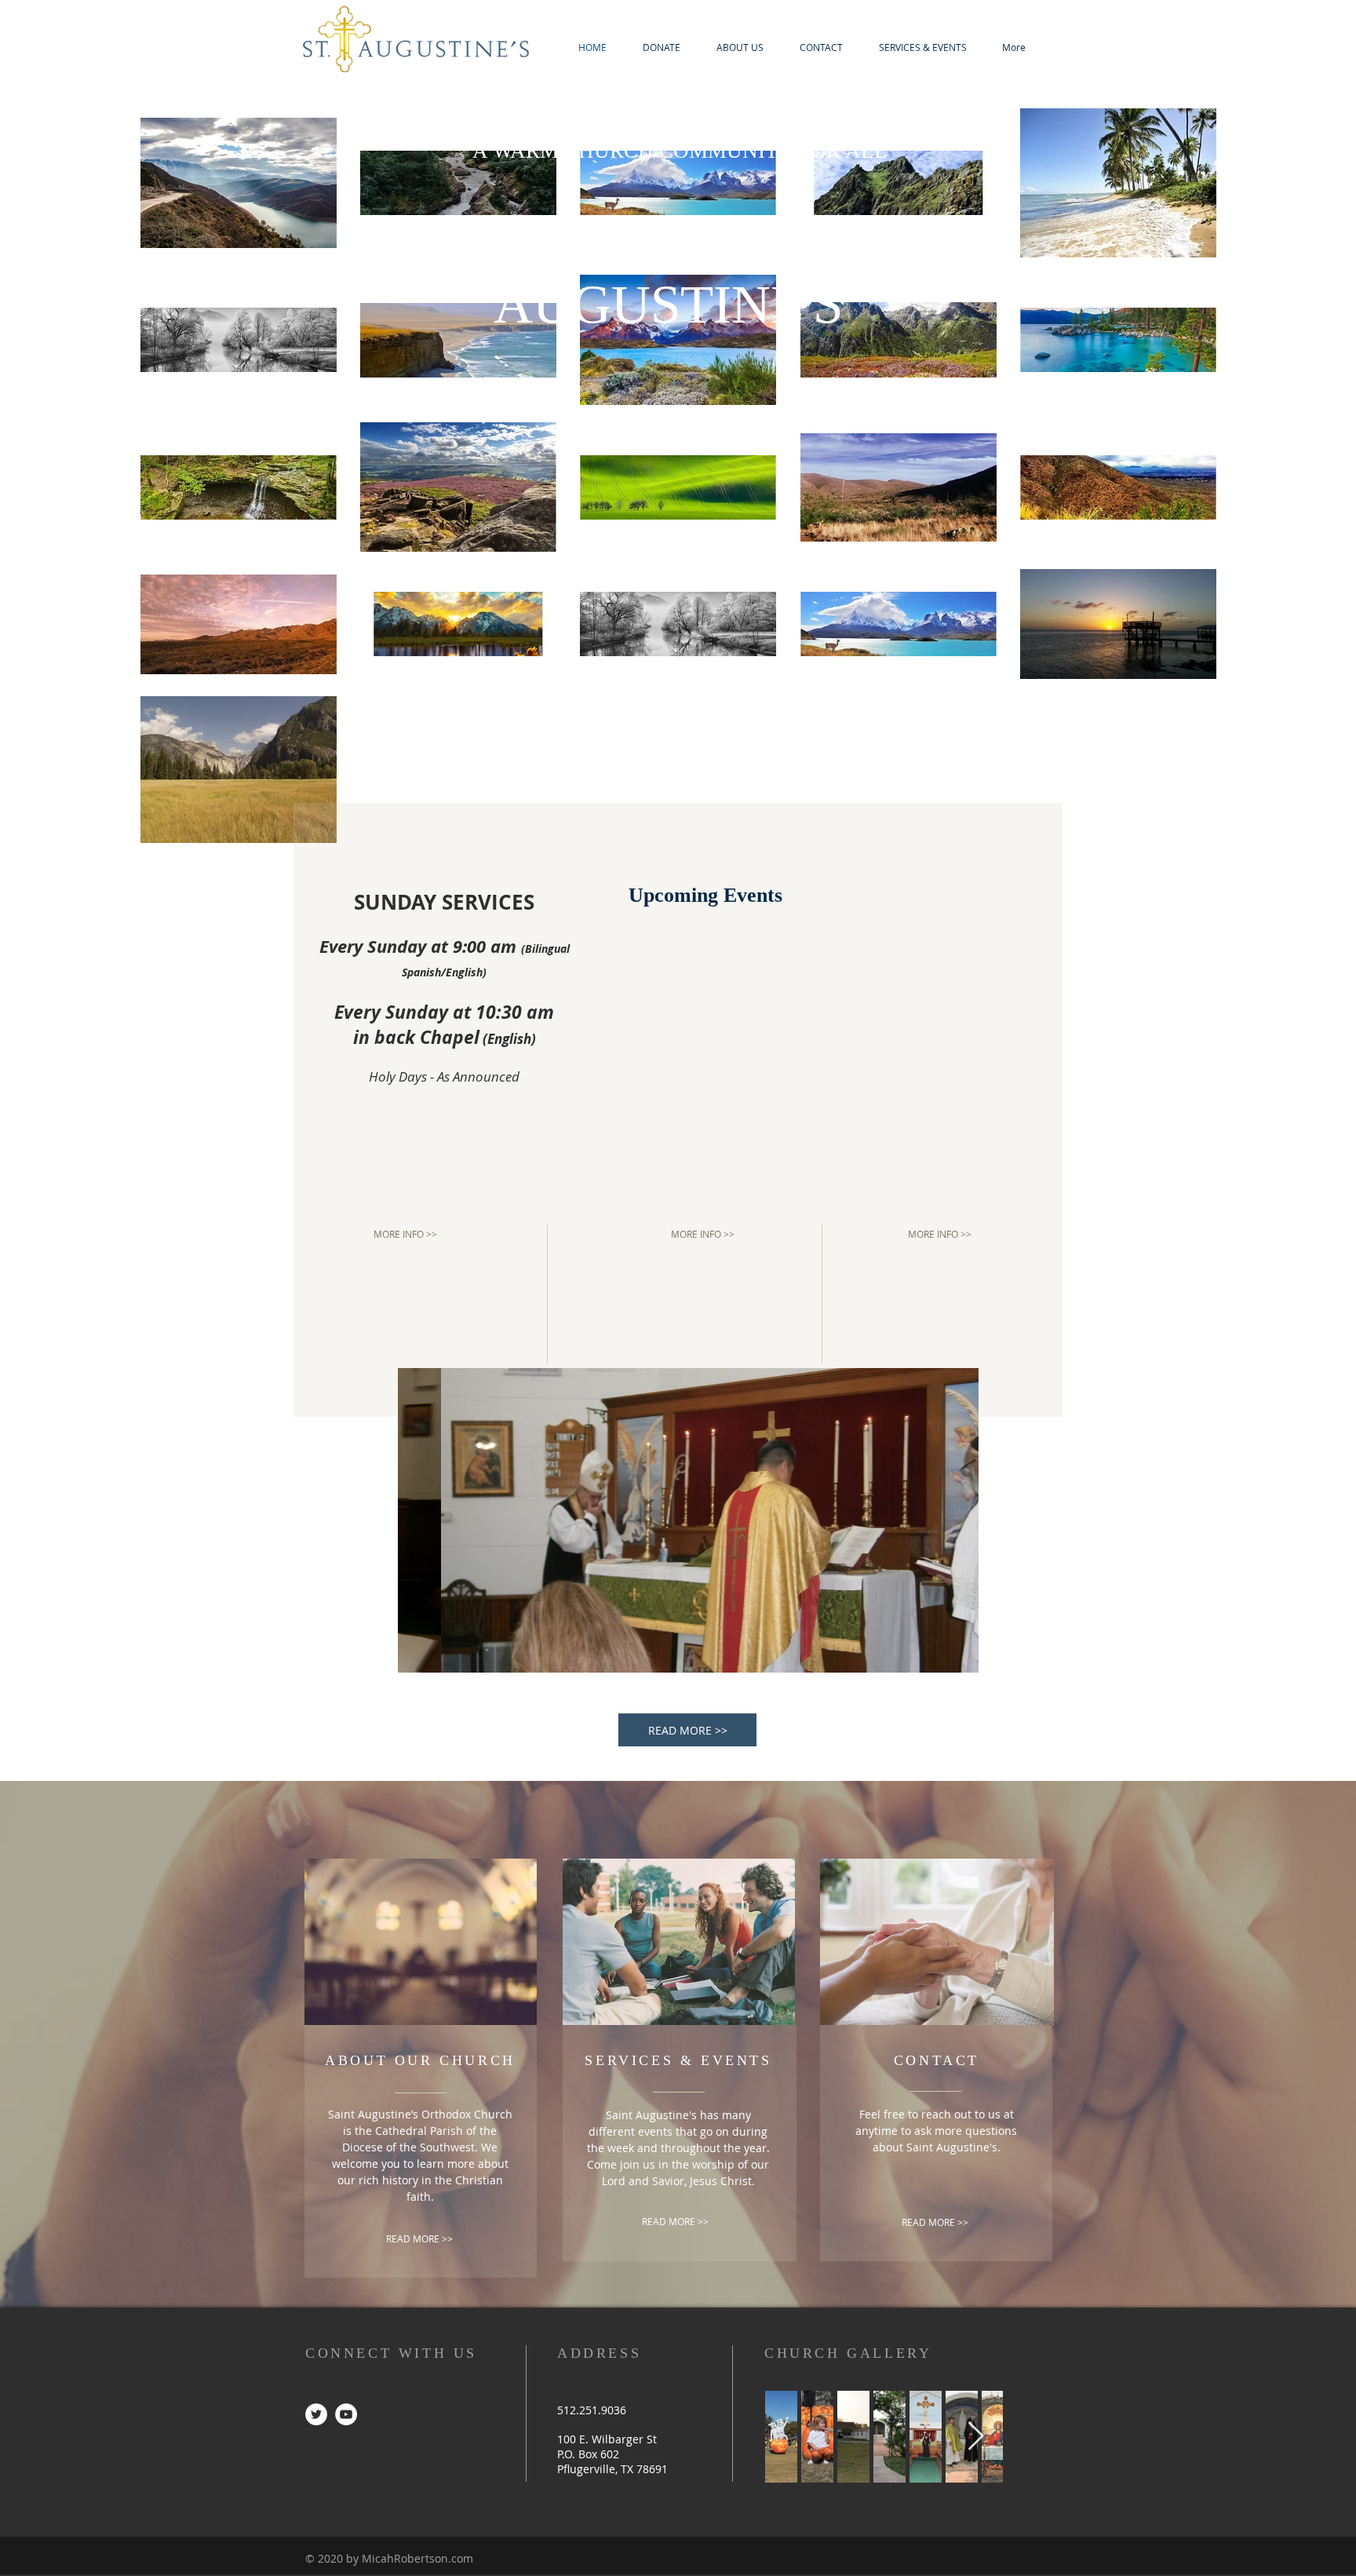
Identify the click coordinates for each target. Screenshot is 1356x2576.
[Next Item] (976, 2437)
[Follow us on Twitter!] (316, 2414)
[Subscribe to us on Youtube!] (346, 2414)
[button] (688, 1520)
